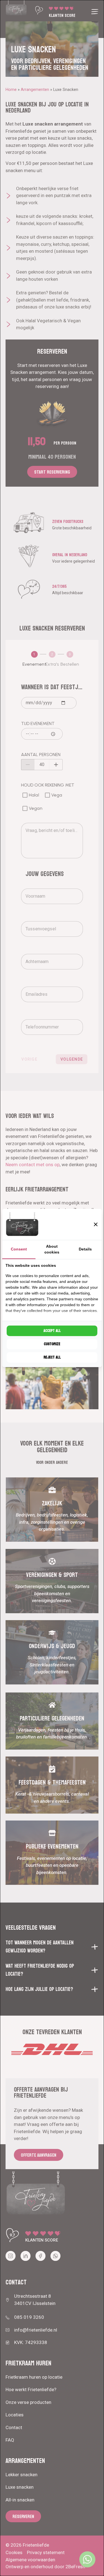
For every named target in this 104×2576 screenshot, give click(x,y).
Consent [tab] (19, 1249)
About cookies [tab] (52, 1249)
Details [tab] (85, 1249)
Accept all (52, 1331)
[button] (96, 1224)
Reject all (52, 1357)
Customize (52, 1344)
